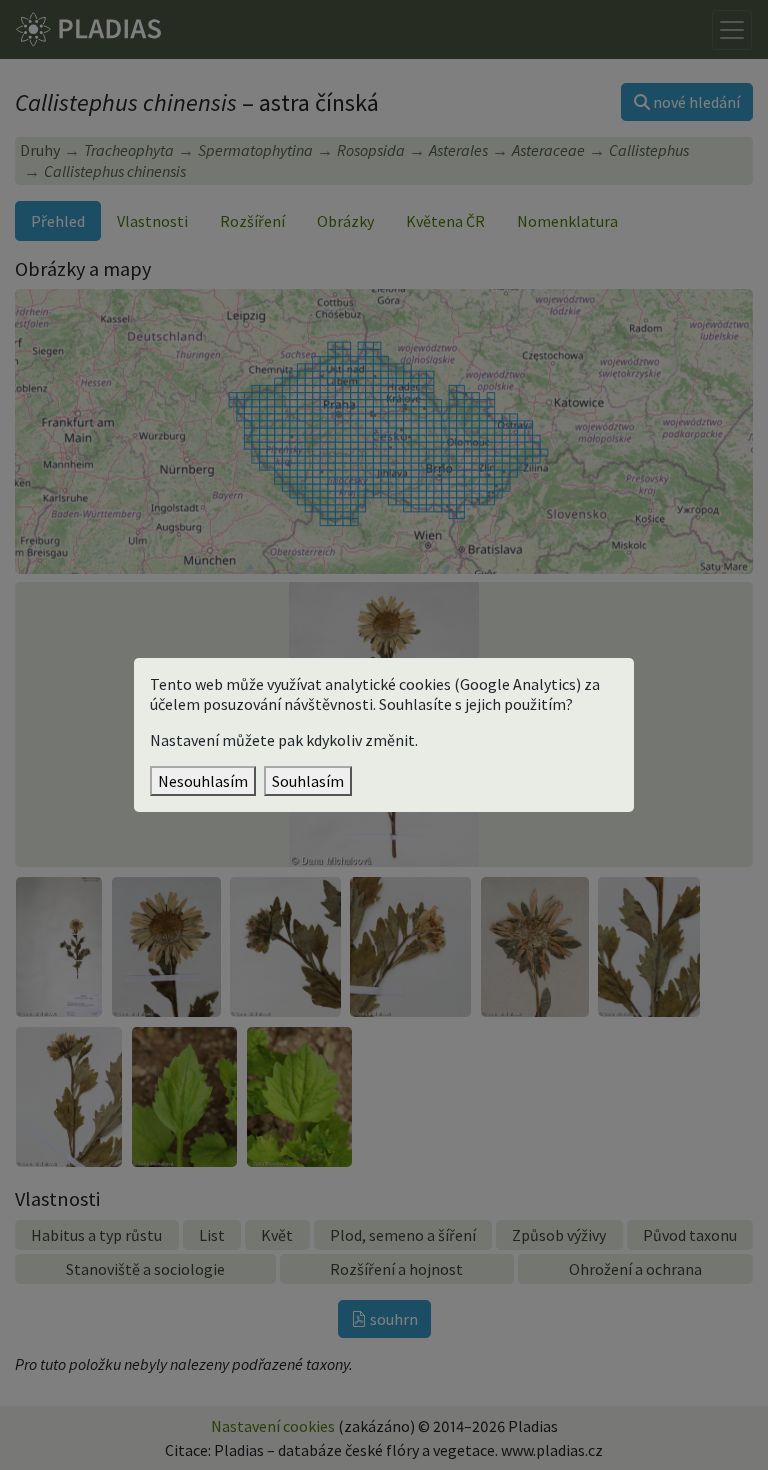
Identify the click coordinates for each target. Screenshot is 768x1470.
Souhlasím (308, 781)
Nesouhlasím (203, 781)
